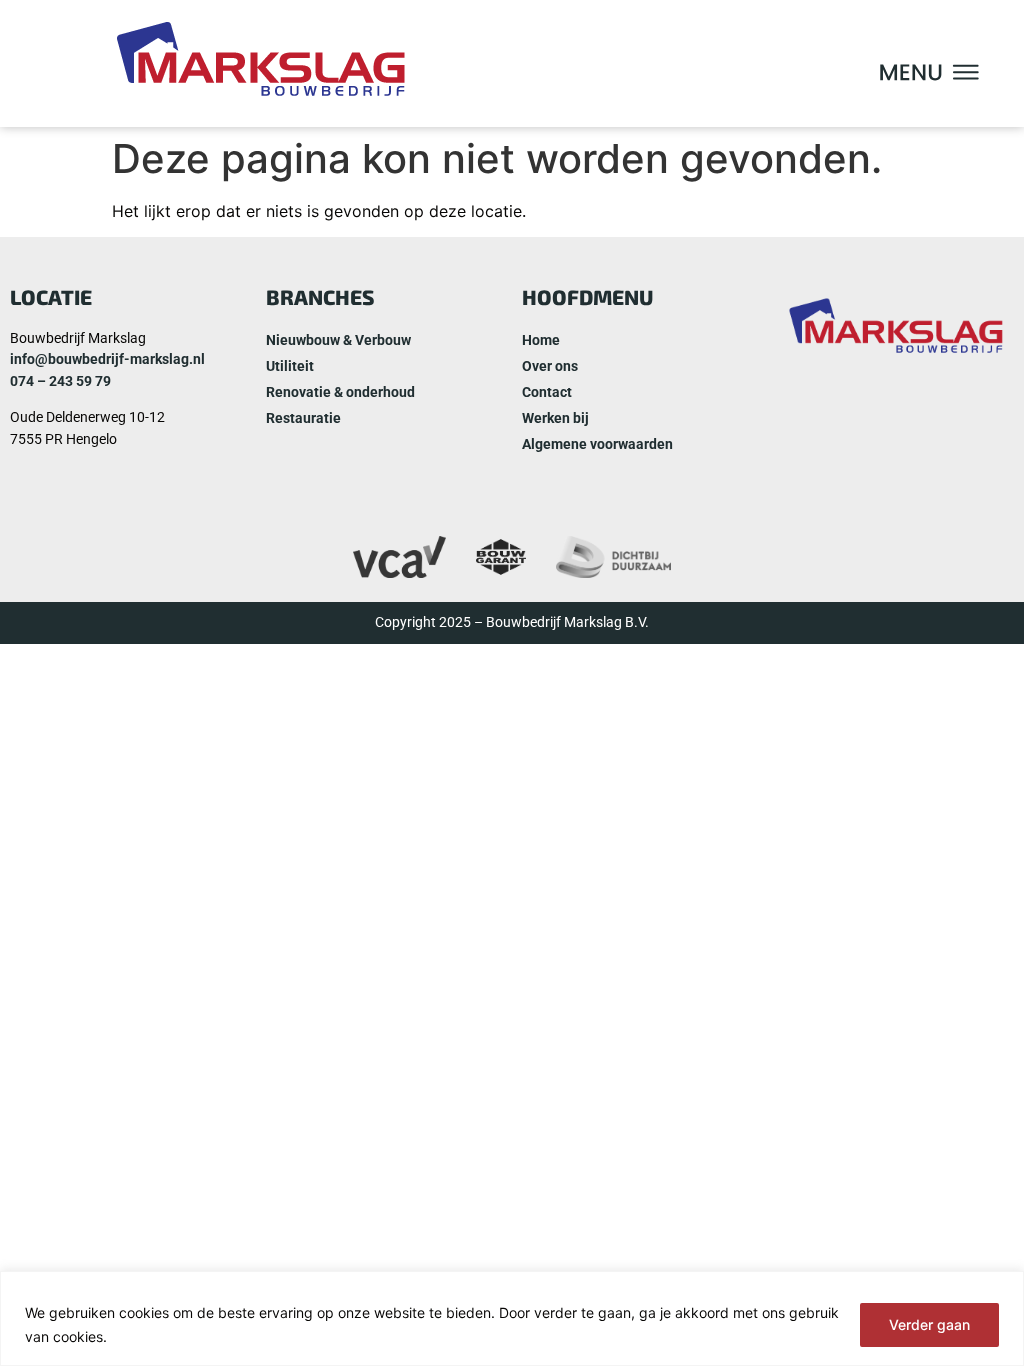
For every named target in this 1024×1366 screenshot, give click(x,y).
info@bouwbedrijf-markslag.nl (107, 359)
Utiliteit (290, 366)
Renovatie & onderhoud (340, 392)
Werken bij (555, 418)
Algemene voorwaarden (597, 444)
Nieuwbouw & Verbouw (338, 340)
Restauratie (303, 418)
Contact (547, 392)
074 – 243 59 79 (60, 381)
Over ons (550, 366)
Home (541, 340)
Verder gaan (929, 1324)
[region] (512, 1318)
